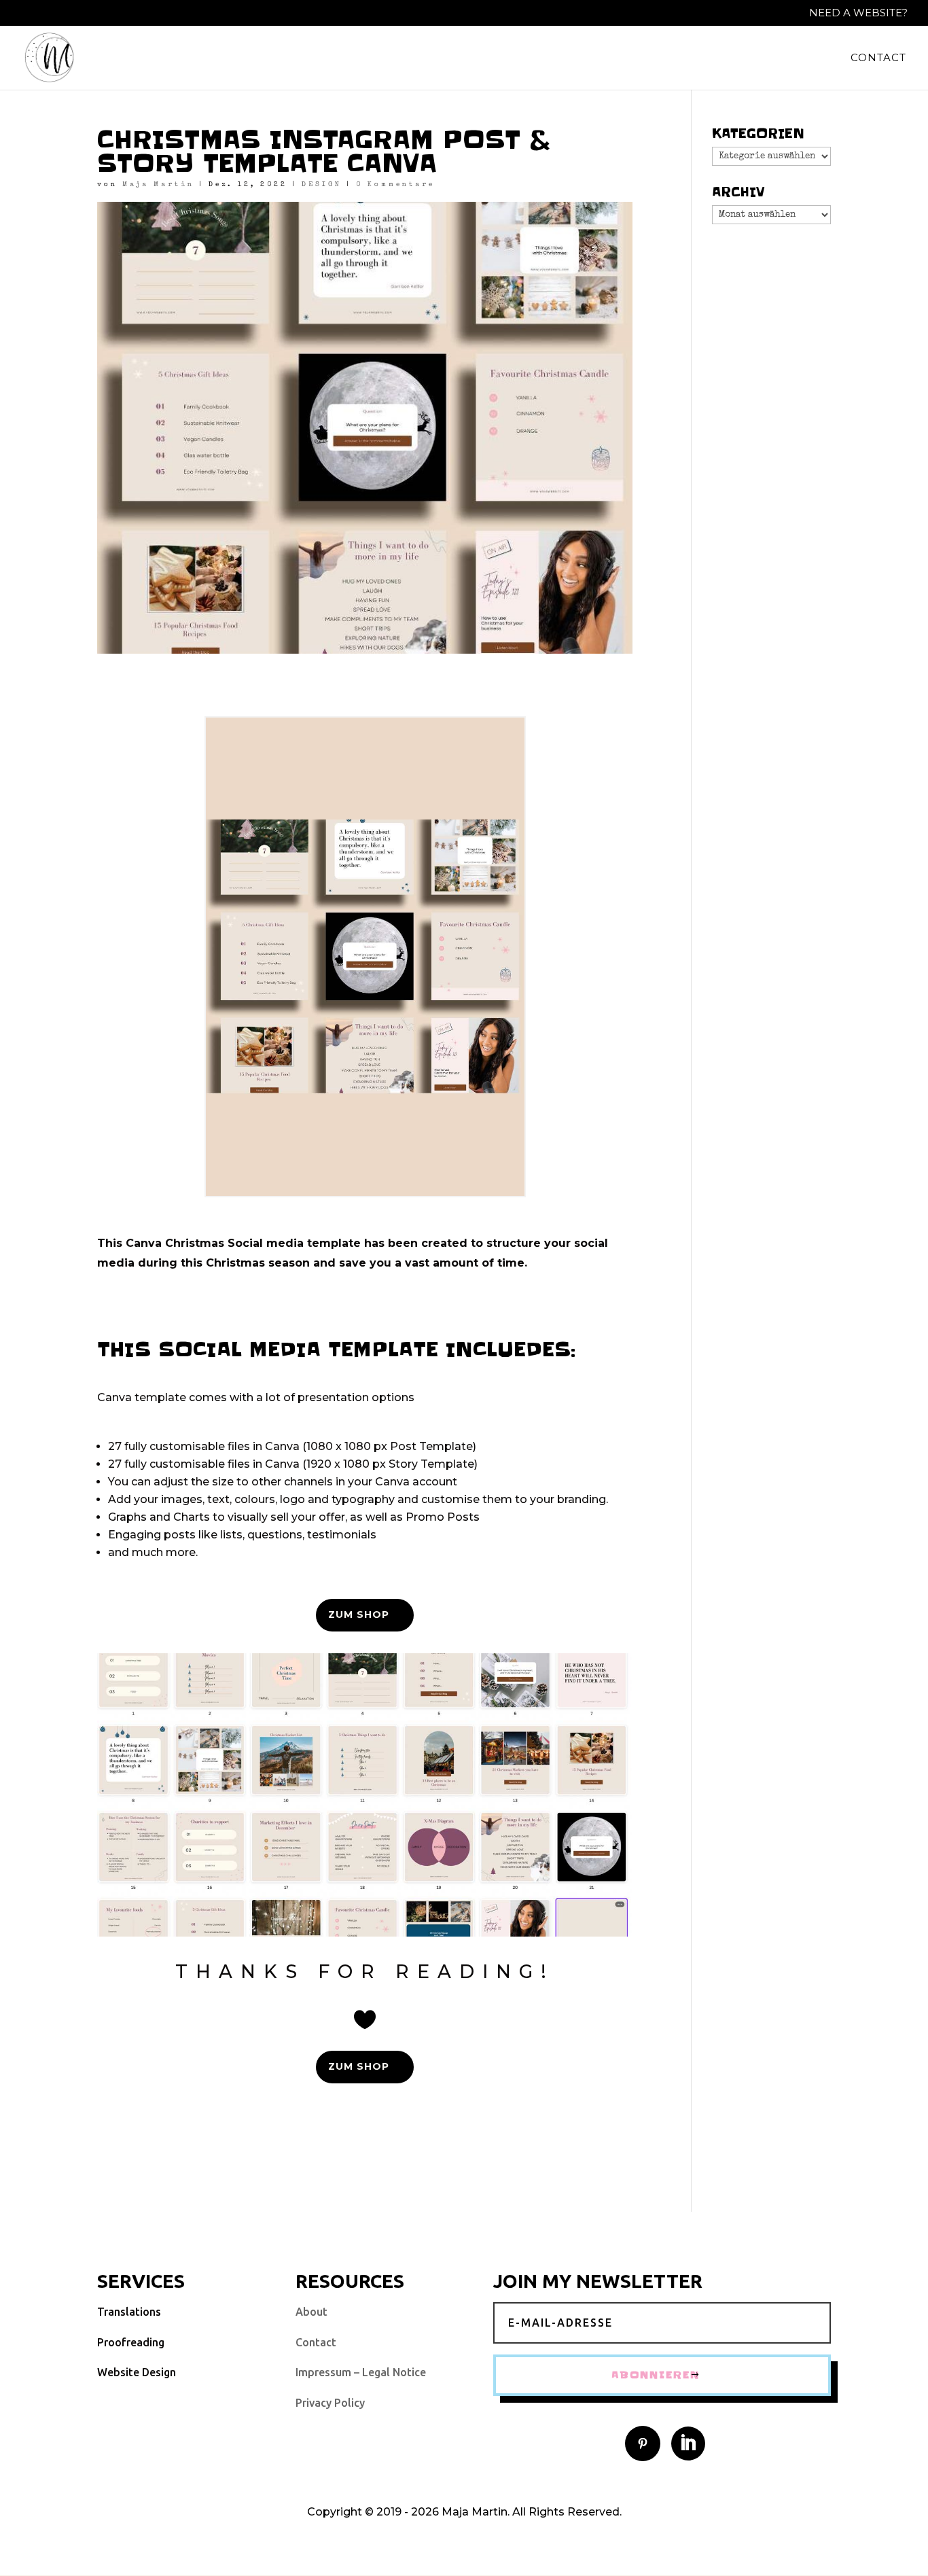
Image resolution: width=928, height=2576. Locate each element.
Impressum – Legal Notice (361, 2372)
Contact (878, 58)
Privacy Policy (330, 2403)
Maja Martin (158, 185)
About (311, 2312)
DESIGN (322, 185)
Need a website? (858, 13)
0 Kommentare (395, 185)
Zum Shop (359, 1615)
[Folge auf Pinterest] (643, 2443)
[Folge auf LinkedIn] (688, 2443)
